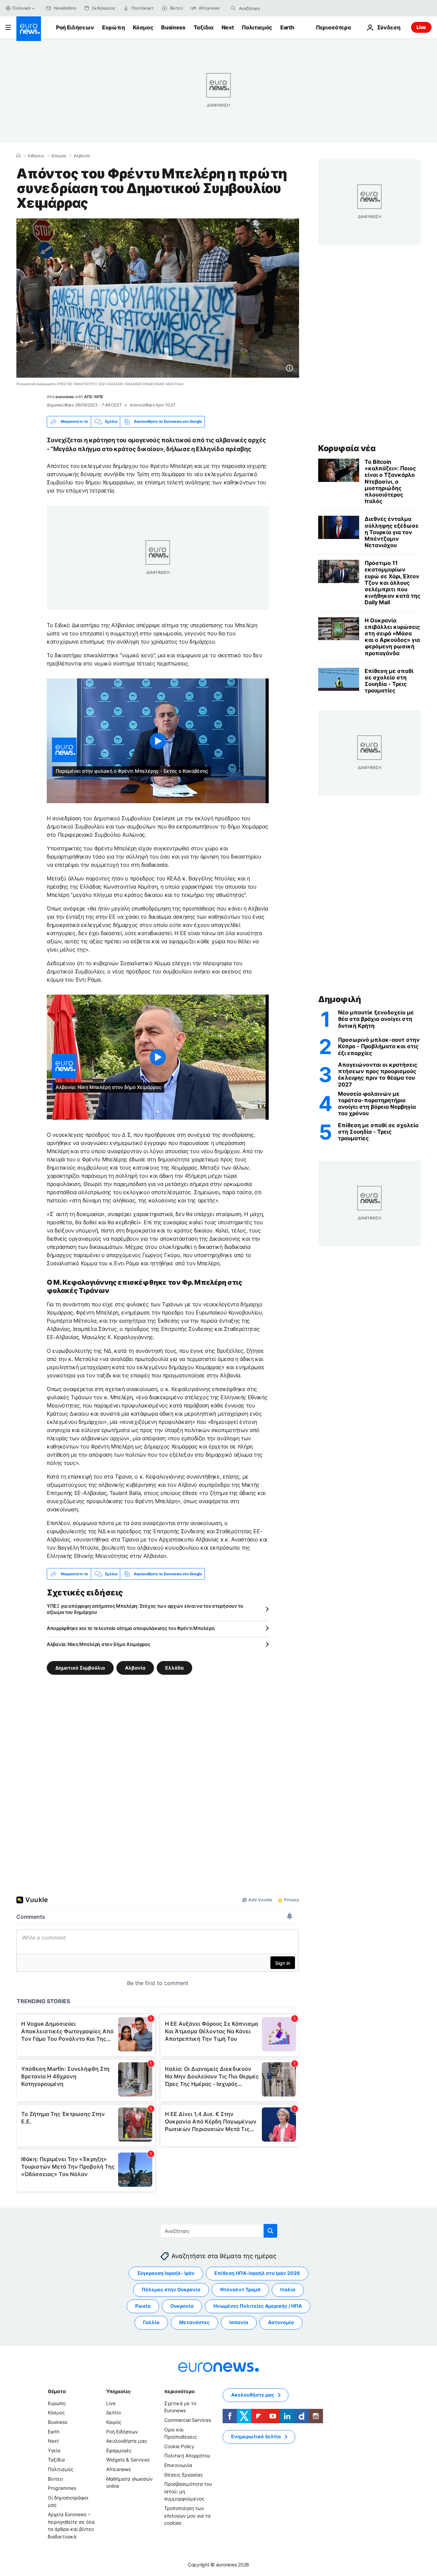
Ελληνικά (22, 8)
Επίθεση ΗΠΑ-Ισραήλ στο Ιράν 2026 (257, 2273)
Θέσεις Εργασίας (184, 2475)
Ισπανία (239, 2322)
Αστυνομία (281, 2322)
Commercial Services (188, 2420)
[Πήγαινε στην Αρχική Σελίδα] (29, 29)
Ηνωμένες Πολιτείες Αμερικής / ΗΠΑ (258, 2306)
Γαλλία (151, 2322)
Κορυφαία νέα (347, 448)
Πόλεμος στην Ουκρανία (171, 2289)
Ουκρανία (182, 2306)
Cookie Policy (179, 2446)
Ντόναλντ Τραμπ (240, 2289)
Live (421, 27)
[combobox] (268, 8)
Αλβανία (82, 156)
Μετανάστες (194, 2322)
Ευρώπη (113, 27)
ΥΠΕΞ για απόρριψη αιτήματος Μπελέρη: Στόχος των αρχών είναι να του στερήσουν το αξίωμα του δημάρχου (145, 1609)
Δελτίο (114, 2412)
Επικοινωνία (178, 2465)
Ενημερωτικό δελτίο (256, 2436)
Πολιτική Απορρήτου (187, 2456)
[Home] (18, 156)
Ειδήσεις (36, 156)
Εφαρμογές (119, 2450)
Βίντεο (55, 2479)
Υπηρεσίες (118, 2391)
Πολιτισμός (257, 27)
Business (173, 27)
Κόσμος (143, 27)
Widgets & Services (128, 2460)
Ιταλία (288, 2289)
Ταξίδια (203, 27)
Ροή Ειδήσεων (75, 27)
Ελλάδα (174, 1668)
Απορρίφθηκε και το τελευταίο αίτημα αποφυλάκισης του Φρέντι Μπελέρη (131, 1628)
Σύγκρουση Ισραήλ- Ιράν (166, 2273)
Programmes (62, 2488)
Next (228, 27)
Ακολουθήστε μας (127, 2441)
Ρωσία (143, 2306)
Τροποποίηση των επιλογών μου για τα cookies (187, 2516)
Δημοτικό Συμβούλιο (80, 1668)
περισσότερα (179, 2391)
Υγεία (54, 2450)
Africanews (118, 2469)
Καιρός (114, 2422)
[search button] (233, 8)
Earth (287, 27)
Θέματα (57, 2391)
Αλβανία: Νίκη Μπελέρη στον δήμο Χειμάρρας (99, 1644)
